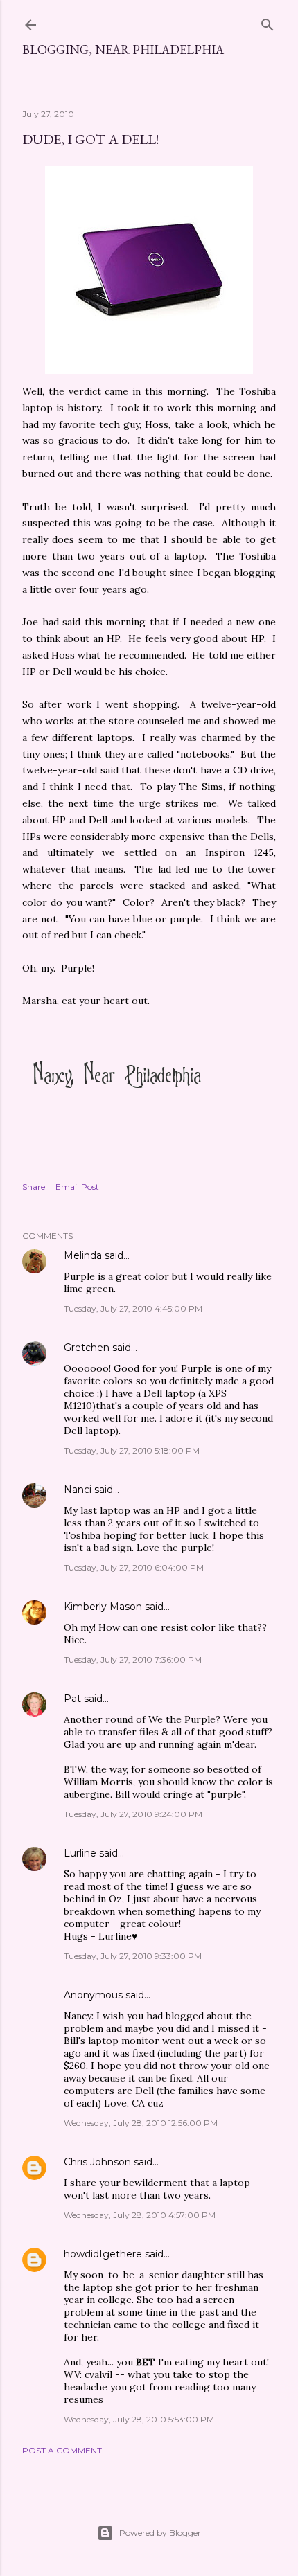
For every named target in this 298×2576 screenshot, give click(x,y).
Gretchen (87, 1348)
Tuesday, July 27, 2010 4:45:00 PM (133, 1308)
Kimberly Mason (103, 1607)
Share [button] (34, 1187)
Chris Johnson (97, 2162)
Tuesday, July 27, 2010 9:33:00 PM (133, 1956)
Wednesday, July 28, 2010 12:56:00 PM (141, 2123)
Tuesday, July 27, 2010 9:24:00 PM (133, 1814)
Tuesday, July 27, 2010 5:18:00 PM (132, 1450)
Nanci (78, 1490)
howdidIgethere (103, 2254)
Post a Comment (62, 2450)
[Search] (268, 22)
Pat (72, 1699)
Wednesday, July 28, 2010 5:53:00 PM (139, 2419)
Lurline (80, 1853)
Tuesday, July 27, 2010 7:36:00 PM (133, 1660)
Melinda (83, 1255)
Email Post (77, 1187)
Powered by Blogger (160, 2533)
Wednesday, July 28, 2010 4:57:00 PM (140, 2215)
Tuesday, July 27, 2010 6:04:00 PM (134, 1567)
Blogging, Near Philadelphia (123, 50)
